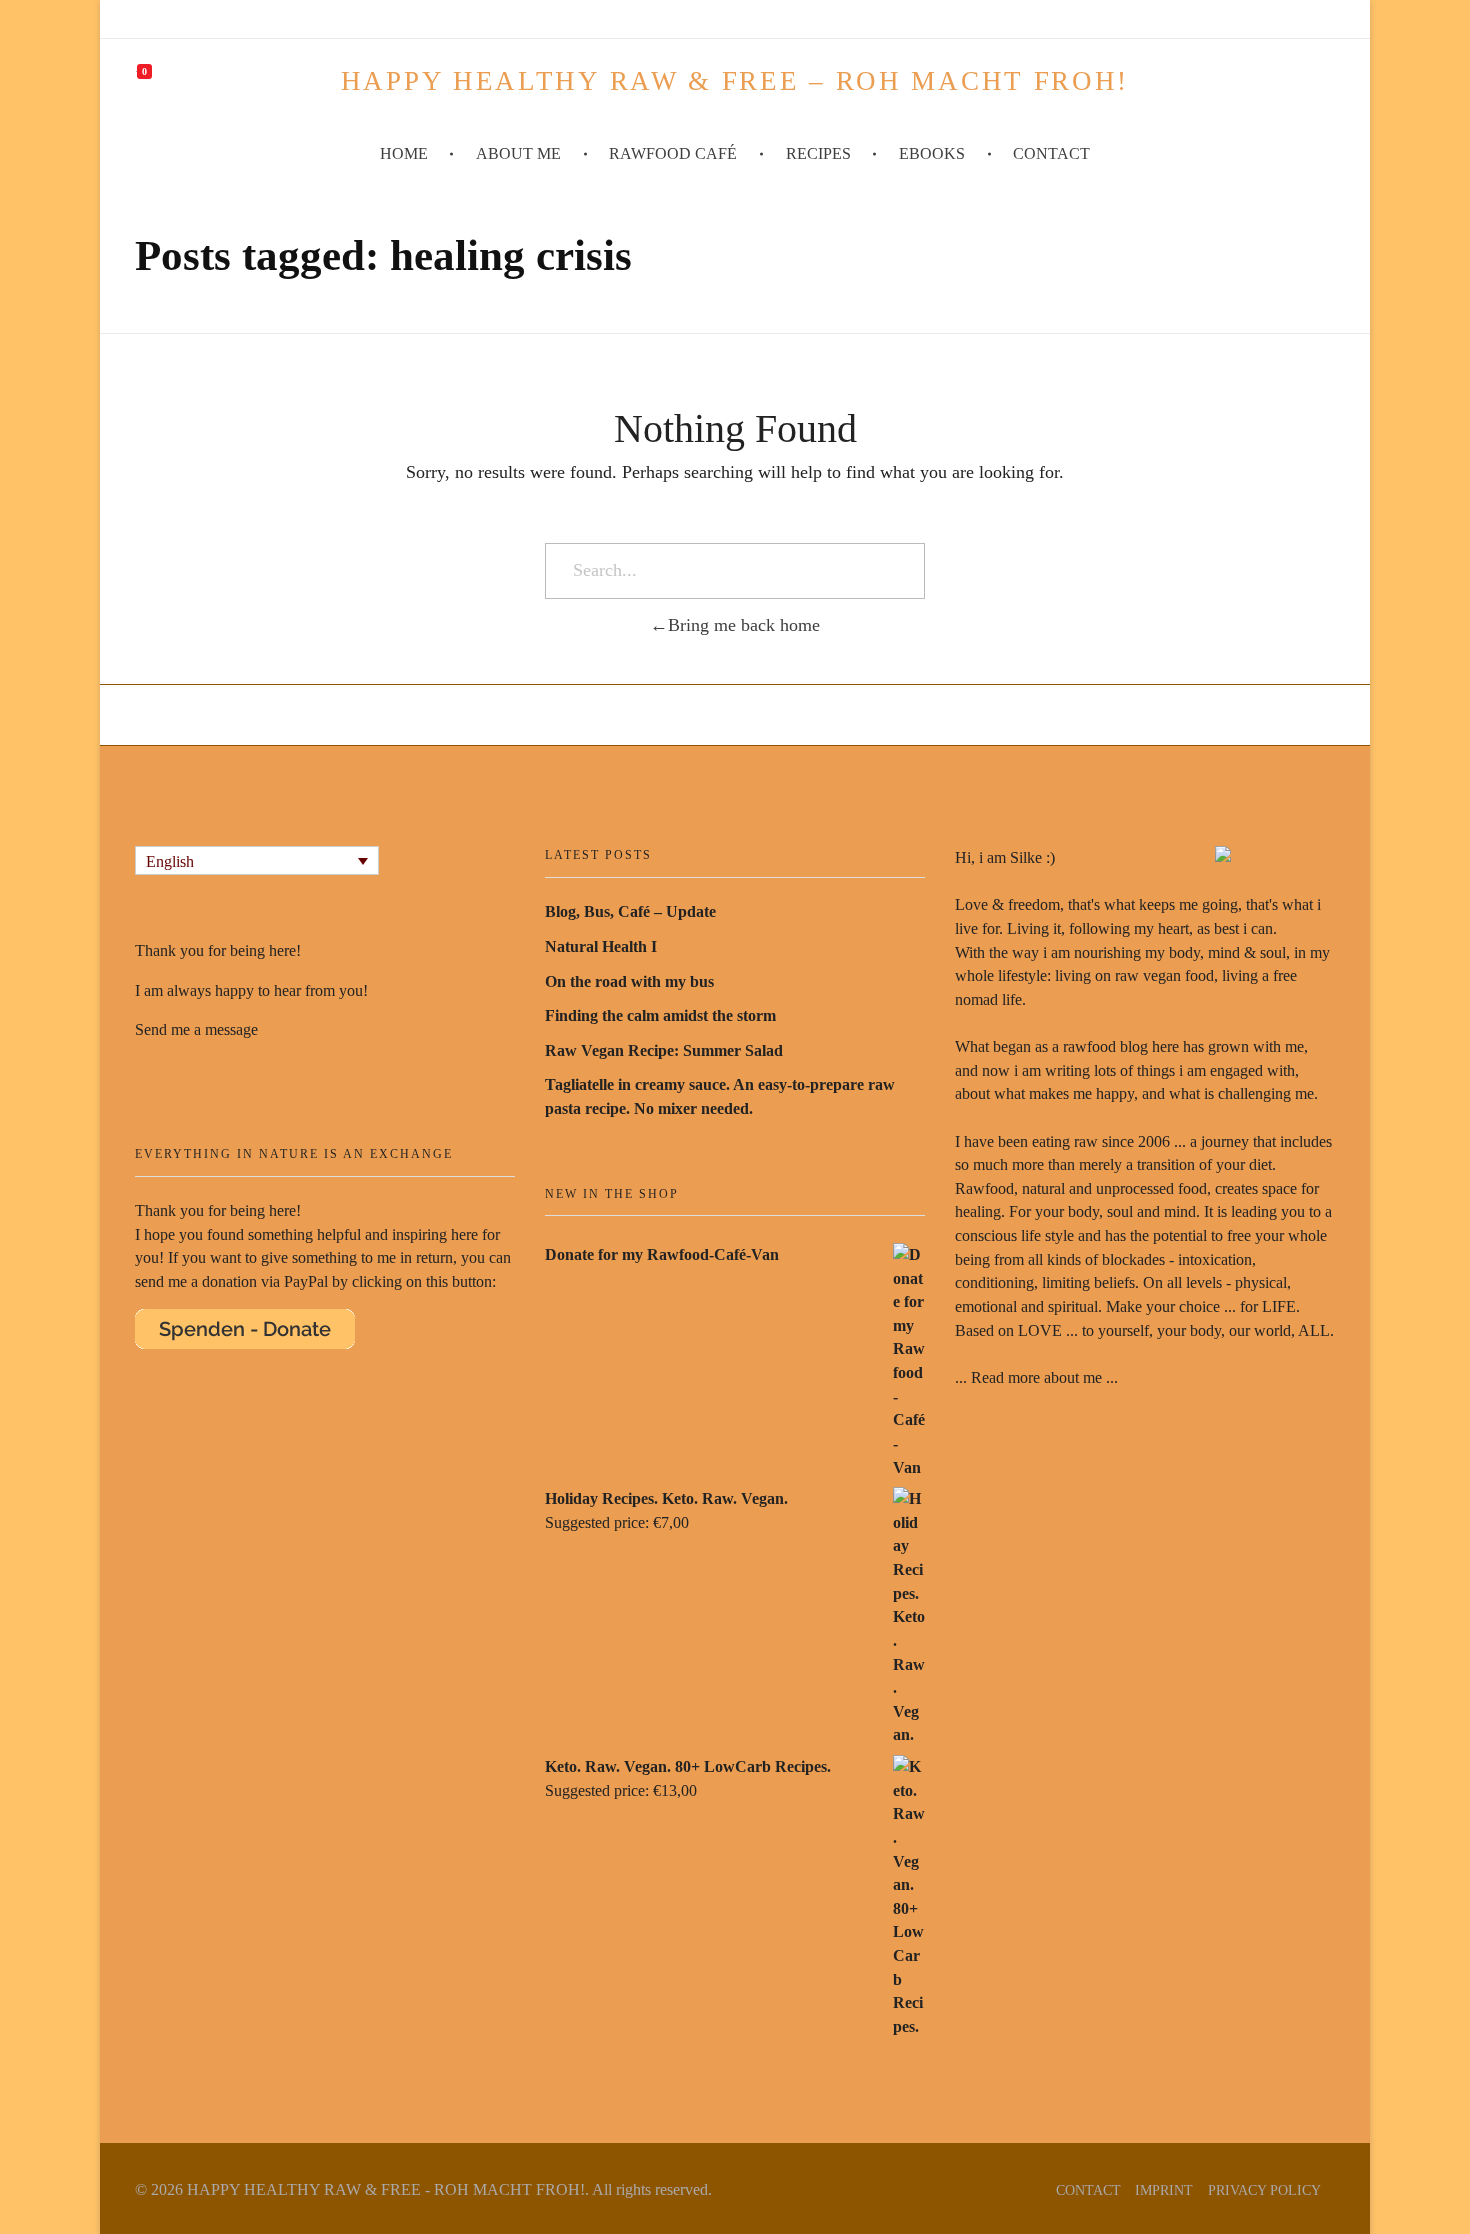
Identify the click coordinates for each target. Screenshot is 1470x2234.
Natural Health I (601, 946)
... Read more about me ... (1036, 1377)
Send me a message (196, 1029)
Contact (1088, 2189)
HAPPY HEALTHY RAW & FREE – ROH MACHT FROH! (735, 81)
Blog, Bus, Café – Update (630, 911)
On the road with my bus (629, 981)
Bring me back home (744, 625)
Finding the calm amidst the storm (660, 1015)
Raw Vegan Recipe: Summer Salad (664, 1050)
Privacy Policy (1264, 2189)
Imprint (1164, 2189)
